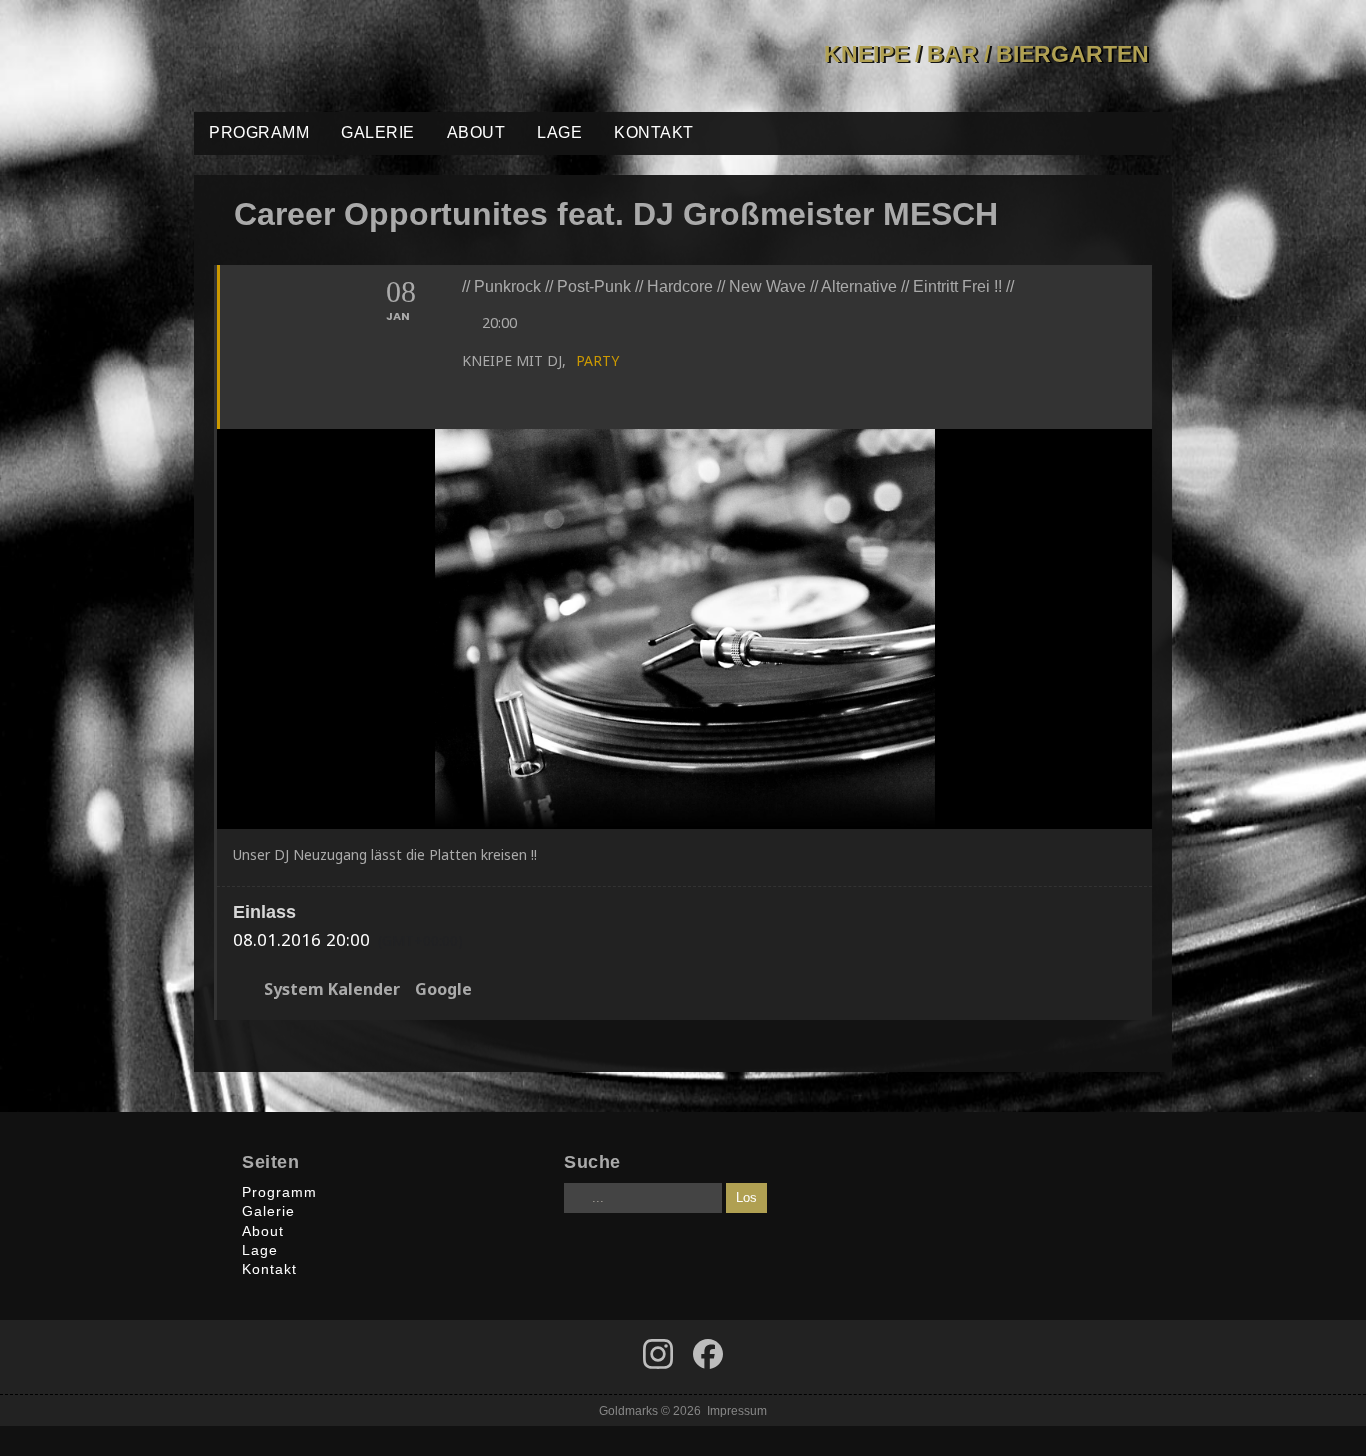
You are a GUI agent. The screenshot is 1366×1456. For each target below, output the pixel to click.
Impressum (737, 1410)
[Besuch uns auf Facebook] (658, 1354)
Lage (559, 132)
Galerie (378, 132)
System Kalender (332, 990)
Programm (259, 132)
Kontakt (654, 132)
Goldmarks (337, 56)
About (476, 132)
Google (443, 990)
